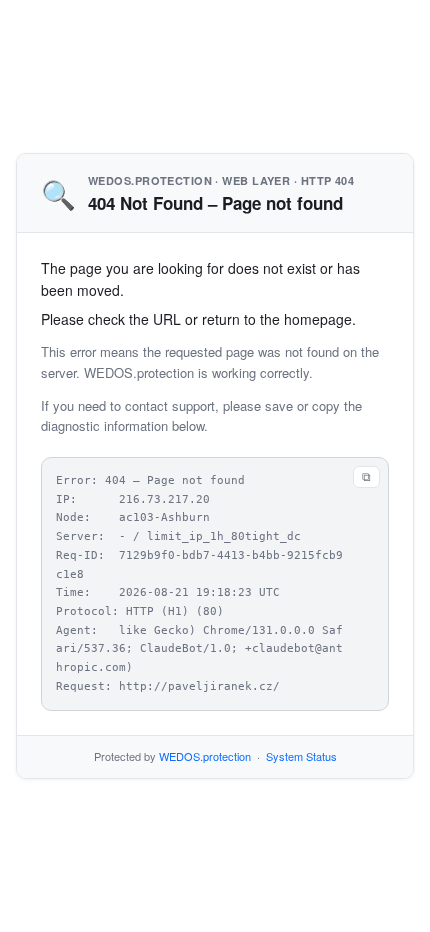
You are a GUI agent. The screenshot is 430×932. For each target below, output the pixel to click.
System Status (301, 756)
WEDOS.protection (205, 756)
